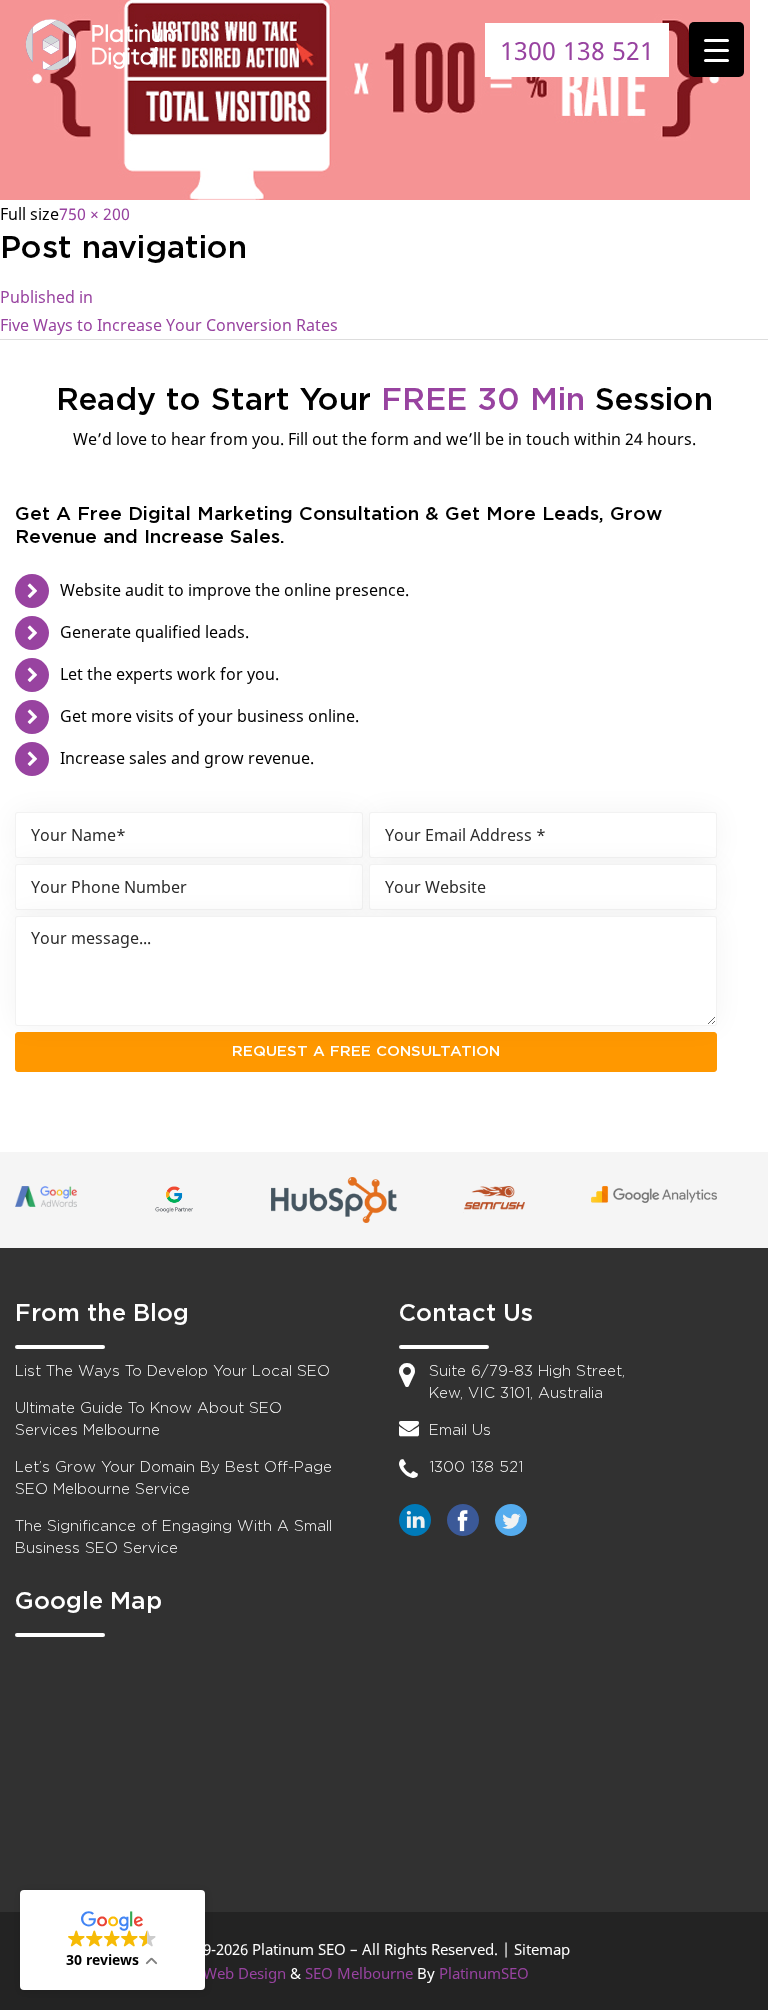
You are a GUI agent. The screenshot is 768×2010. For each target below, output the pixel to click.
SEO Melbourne (359, 1973)
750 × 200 (94, 214)
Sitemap (542, 1949)
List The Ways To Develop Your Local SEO (172, 1371)
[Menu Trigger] (716, 49)
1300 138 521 (577, 50)
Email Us (460, 1430)
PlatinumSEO (484, 1973)
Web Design (244, 1973)
